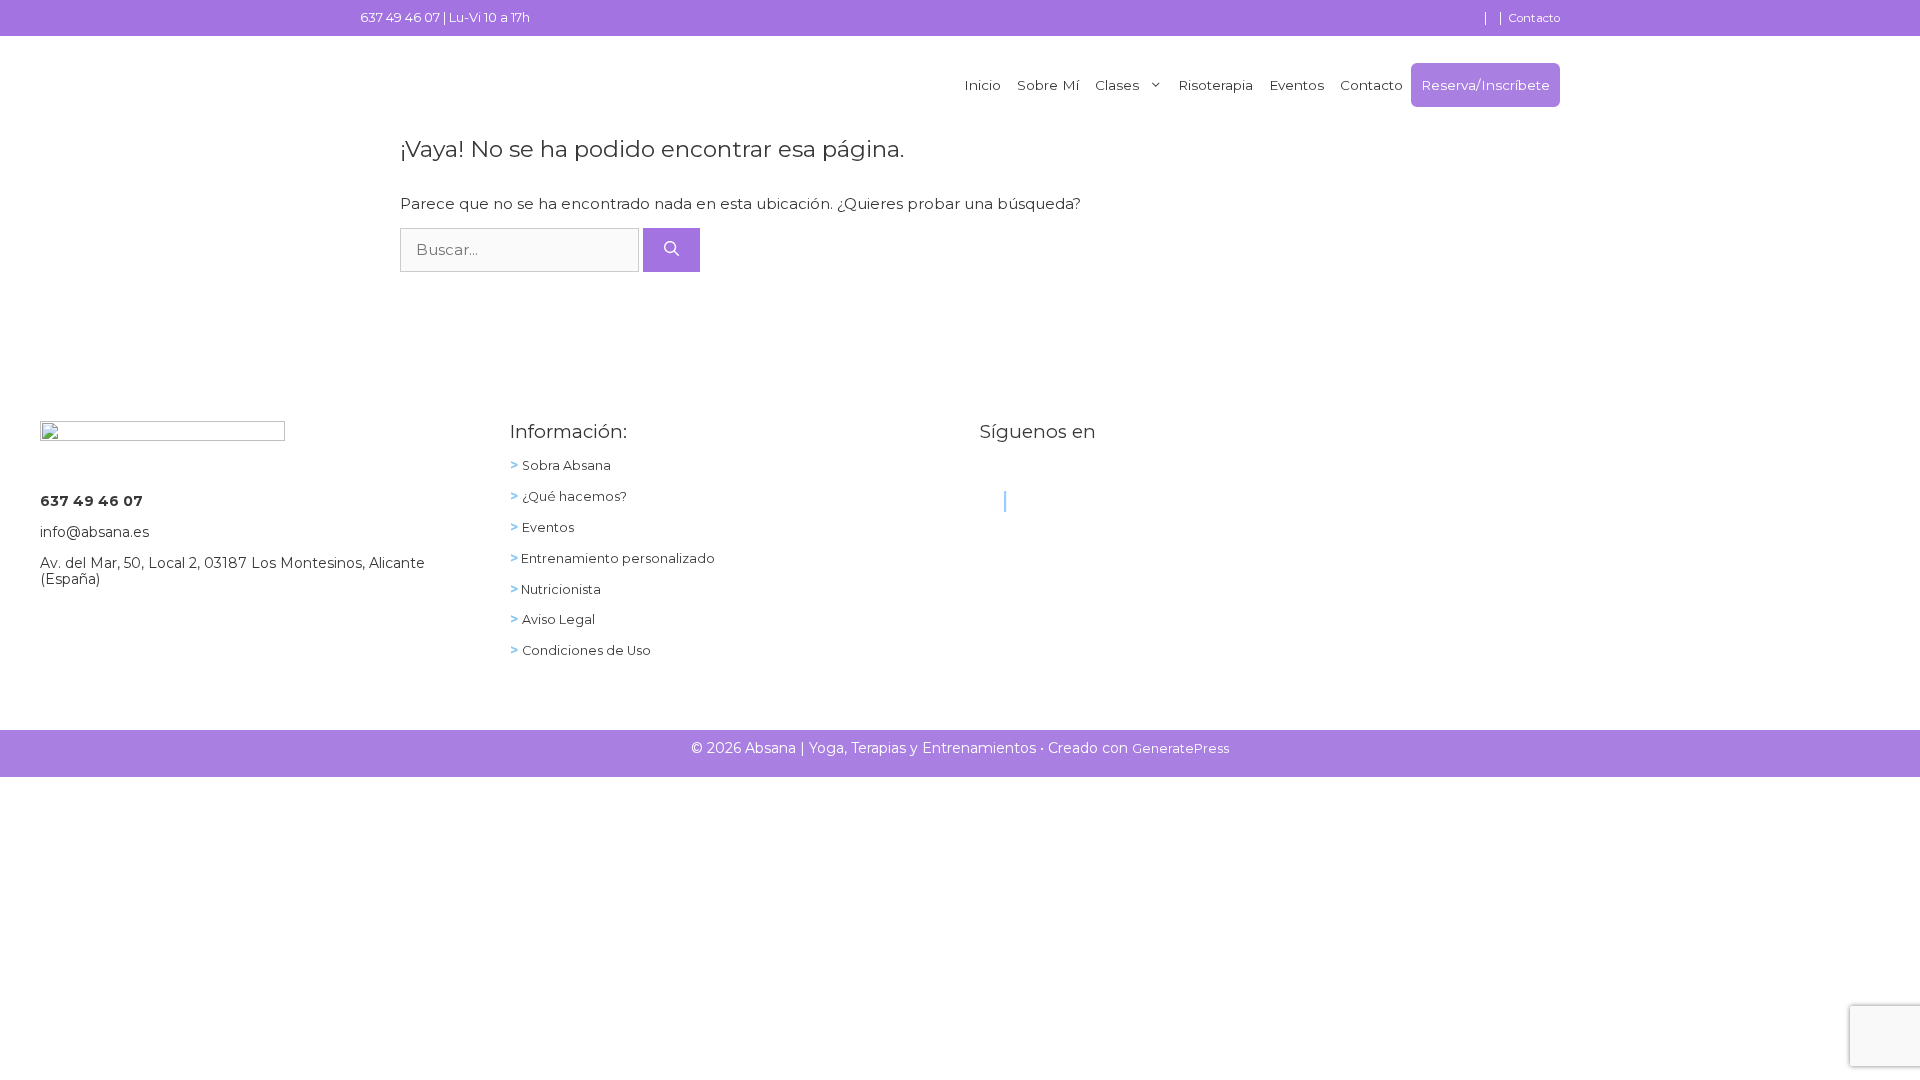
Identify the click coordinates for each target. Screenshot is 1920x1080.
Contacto (1534, 18)
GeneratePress (1180, 748)
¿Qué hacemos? (574, 496)
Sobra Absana (566, 465)
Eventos (1296, 85)
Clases (1117, 85)
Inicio (982, 85)
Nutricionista (559, 589)
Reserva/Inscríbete (1485, 85)
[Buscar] (671, 250)
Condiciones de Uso (586, 650)
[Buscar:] (521, 249)
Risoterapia (1215, 85)
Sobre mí (1048, 85)
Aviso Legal (558, 619)
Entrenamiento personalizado (616, 558)
